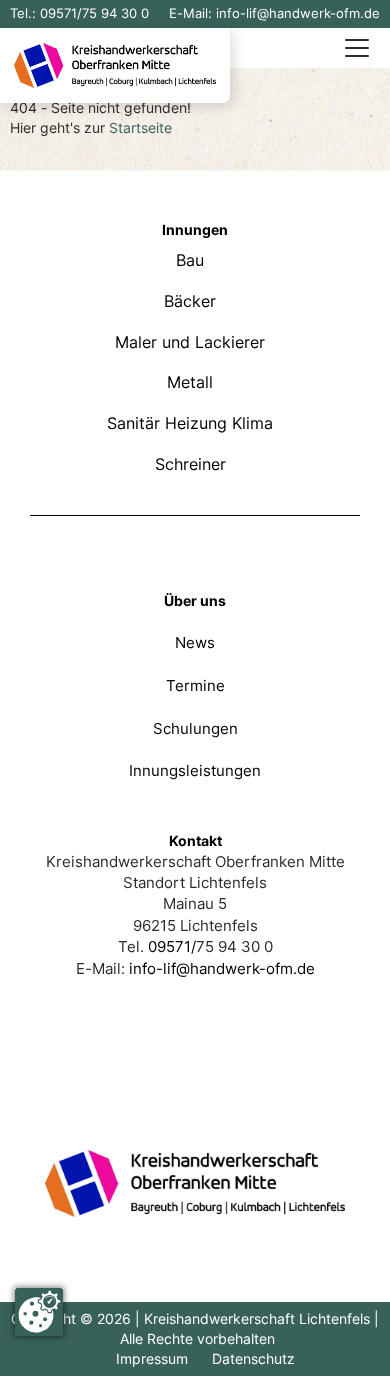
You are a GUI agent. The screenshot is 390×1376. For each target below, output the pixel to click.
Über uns (195, 600)
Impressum (152, 1358)
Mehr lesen (195, 250)
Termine (195, 685)
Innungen (195, 229)
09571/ (61, 13)
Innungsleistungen (195, 770)
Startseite (140, 127)
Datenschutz (253, 1358)
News (195, 642)
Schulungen (195, 728)
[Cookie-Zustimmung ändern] (39, 1312)
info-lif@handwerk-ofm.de (298, 13)
